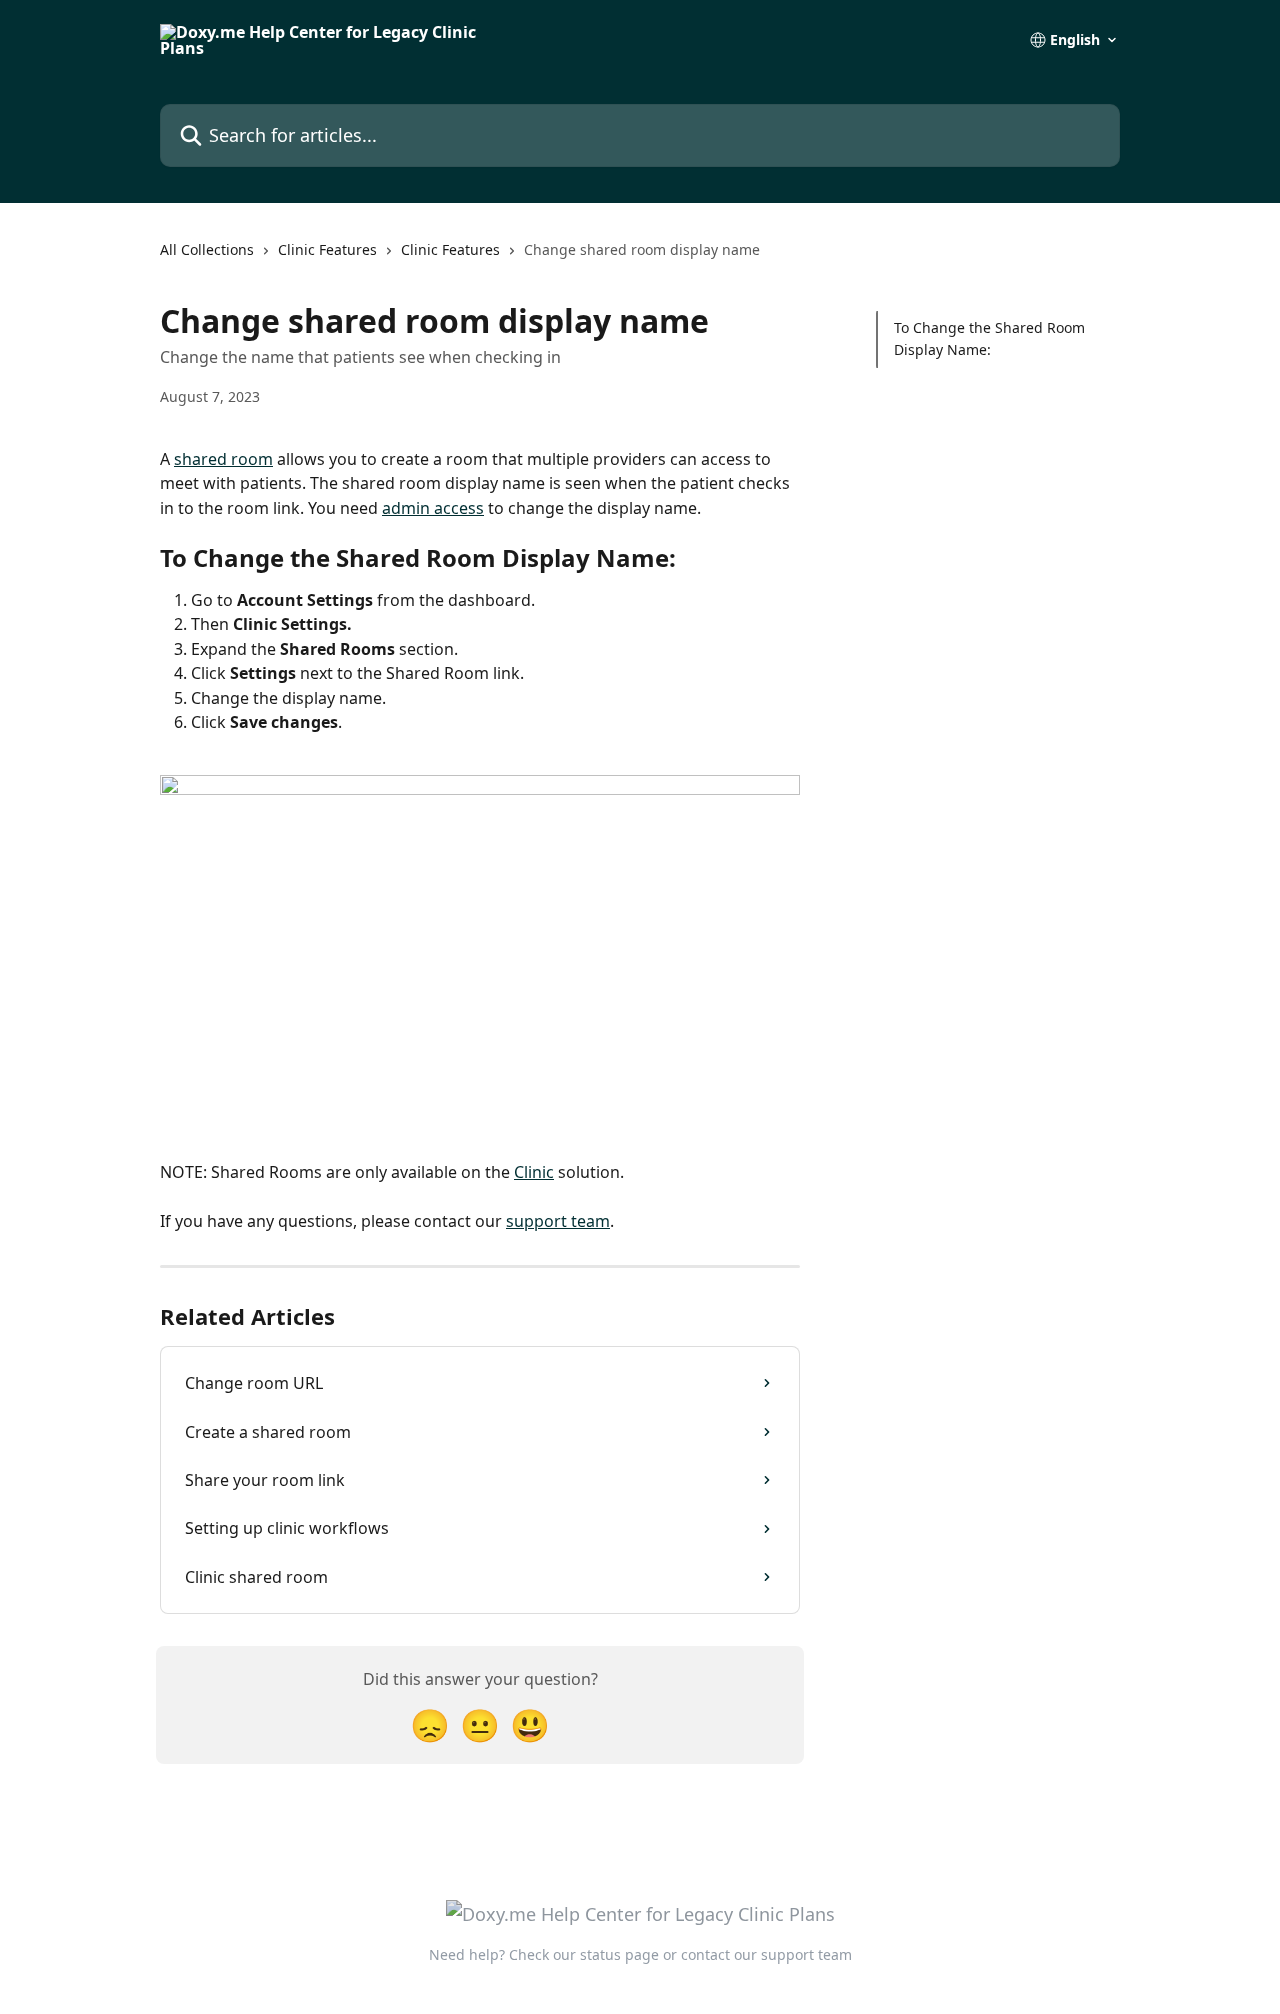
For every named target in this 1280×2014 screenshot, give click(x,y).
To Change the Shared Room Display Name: (989, 338)
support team (558, 1221)
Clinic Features (327, 249)
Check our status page (584, 1954)
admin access (433, 508)
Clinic (534, 1172)
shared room (223, 459)
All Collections (207, 249)
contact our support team (766, 1954)
